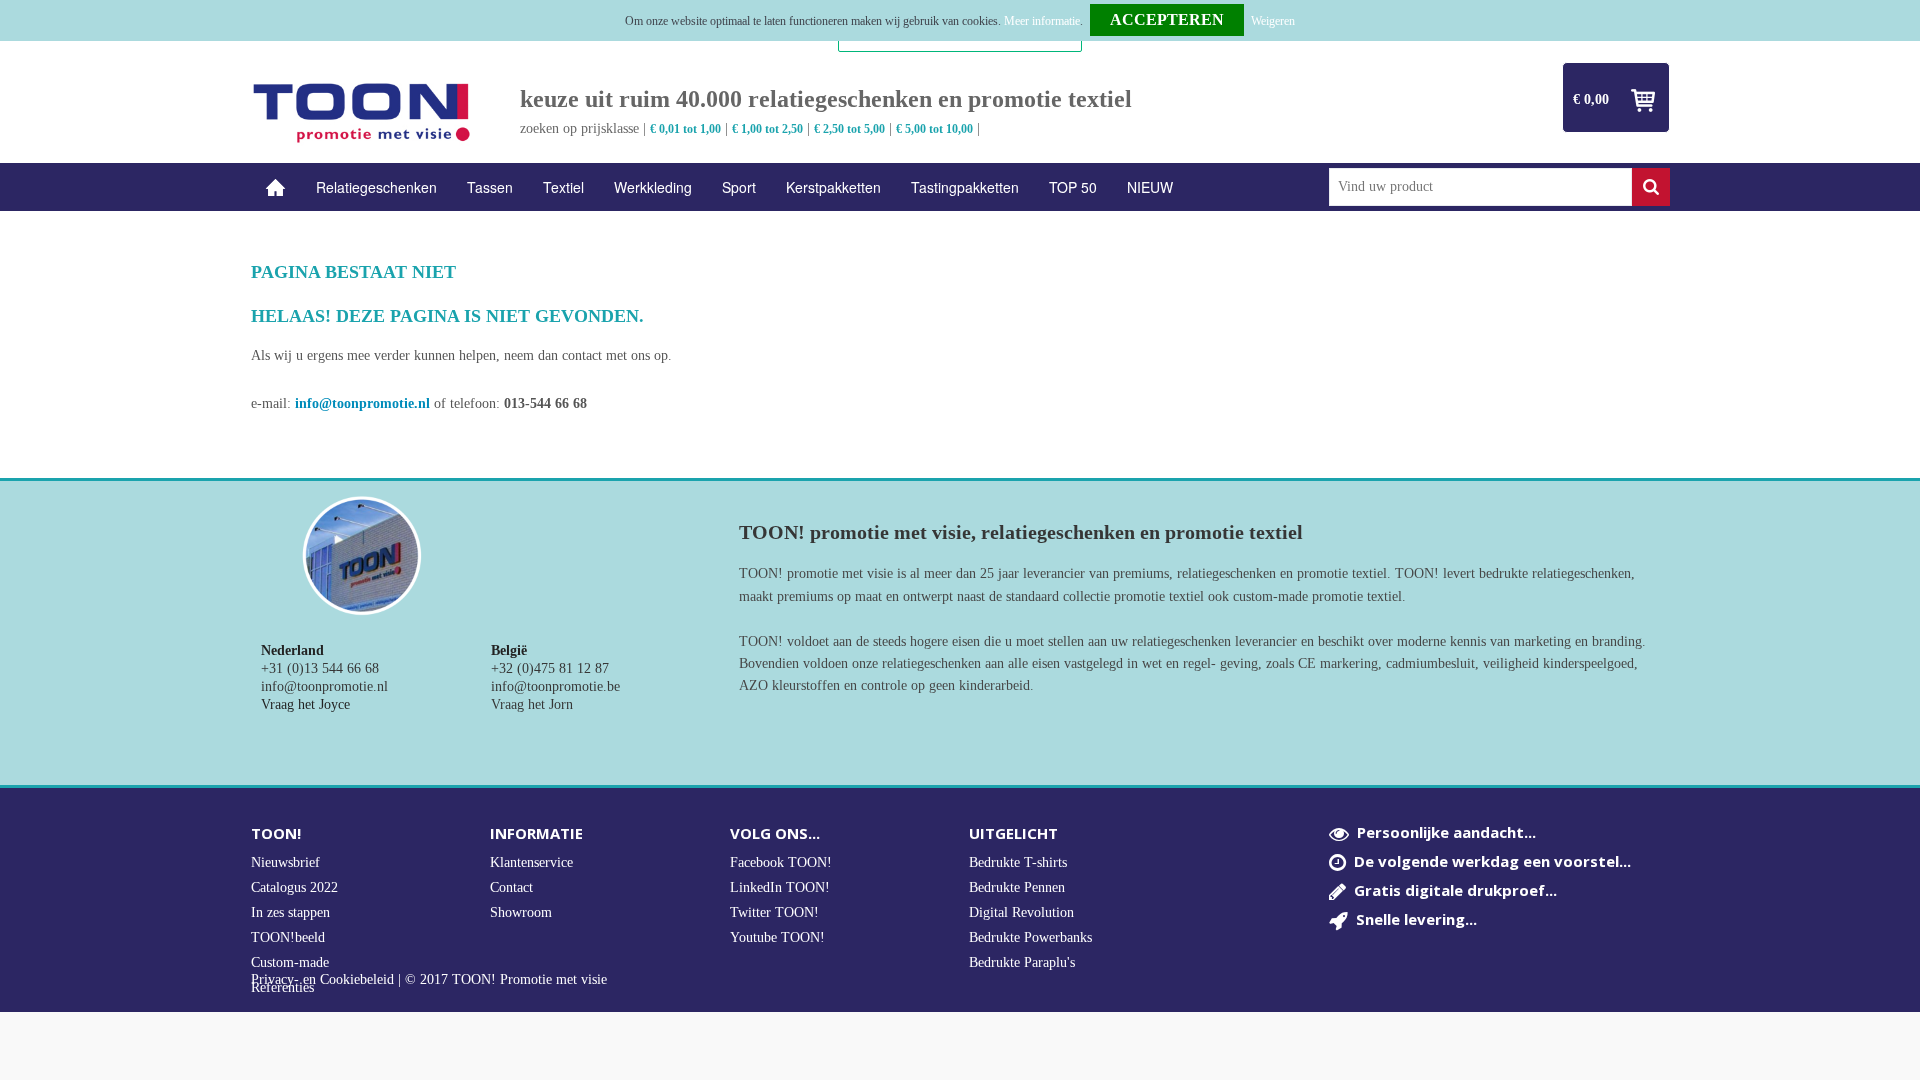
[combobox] (1480, 187)
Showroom (521, 912)
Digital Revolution (1021, 912)
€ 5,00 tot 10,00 (934, 129)
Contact (511, 887)
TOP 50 (1073, 187)
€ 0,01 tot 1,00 (685, 129)
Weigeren (1273, 21)
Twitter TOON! (774, 912)
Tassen (490, 187)
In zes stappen (290, 912)
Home (276, 187)
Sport (739, 187)
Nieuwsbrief (285, 862)
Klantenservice (531, 862)
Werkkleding (653, 187)
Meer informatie (1042, 21)
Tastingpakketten (965, 187)
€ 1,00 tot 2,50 (767, 129)
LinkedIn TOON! (780, 887)
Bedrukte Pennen (1017, 887)
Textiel (563, 187)
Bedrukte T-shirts (1018, 862)
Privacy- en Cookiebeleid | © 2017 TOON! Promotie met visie (429, 980)
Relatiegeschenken (376, 187)
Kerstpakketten (833, 187)
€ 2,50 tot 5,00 (849, 129)
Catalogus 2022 (294, 887)
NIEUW (1150, 187)
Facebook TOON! (781, 862)
